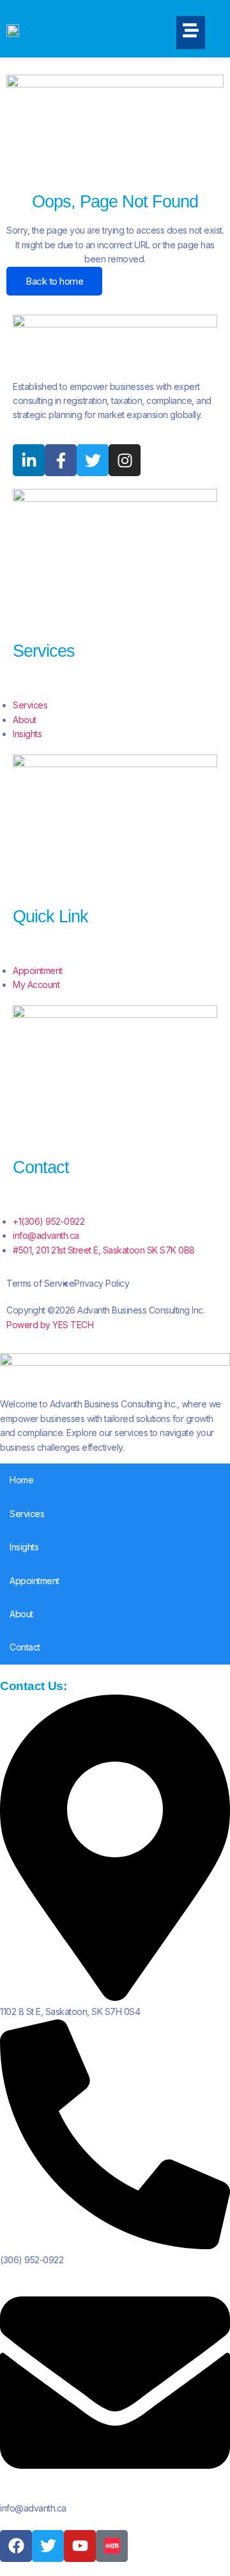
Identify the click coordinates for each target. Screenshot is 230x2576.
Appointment (34, 1581)
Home (21, 1480)
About (21, 1614)
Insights (24, 1547)
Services (27, 1514)
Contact (25, 1647)
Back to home (54, 281)
